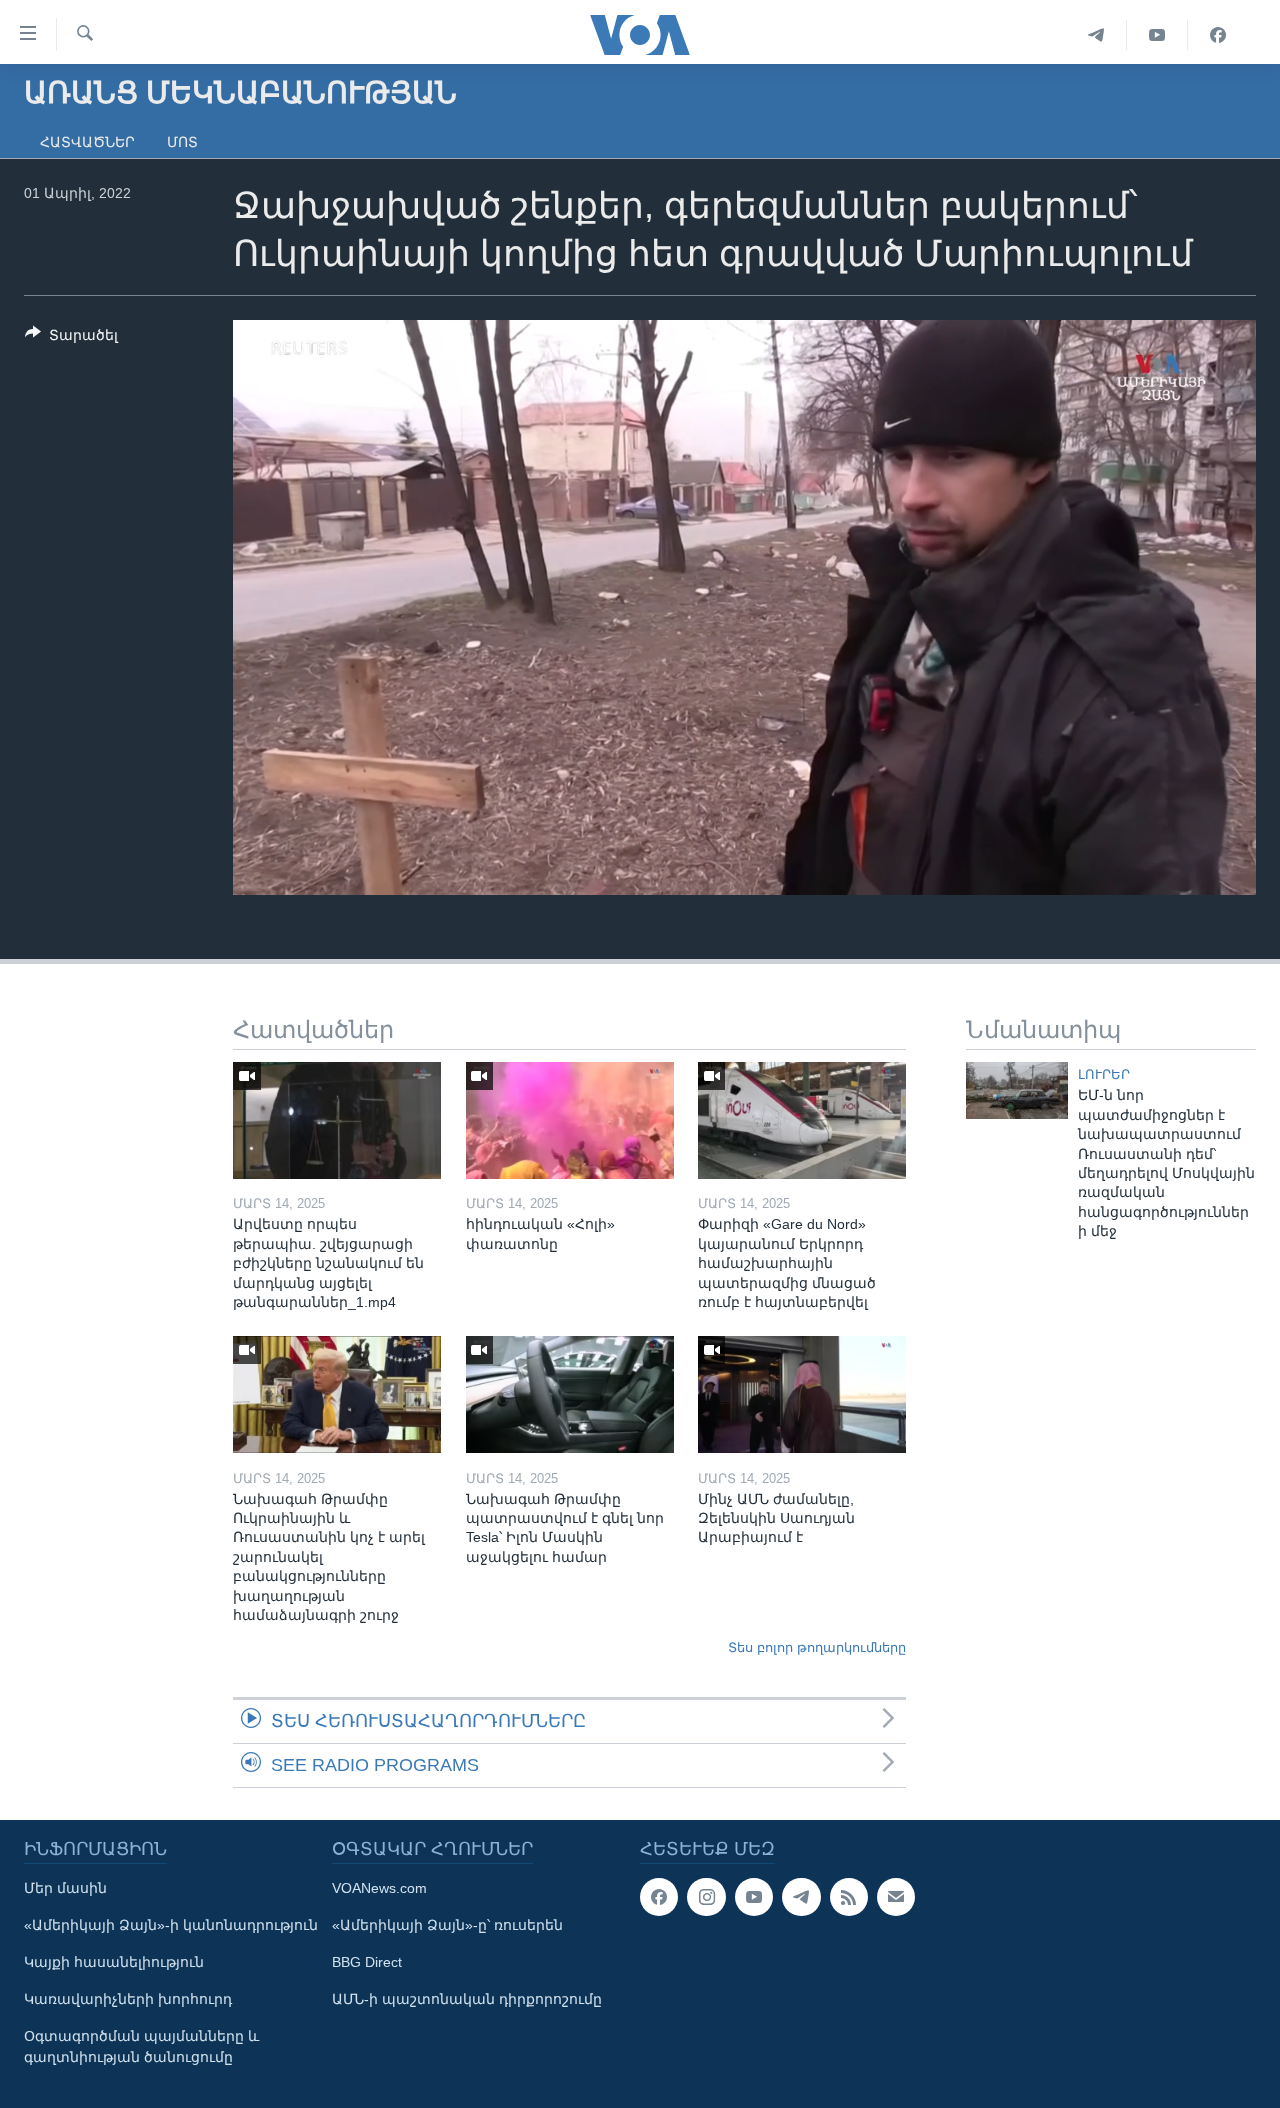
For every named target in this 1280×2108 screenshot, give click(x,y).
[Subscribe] (896, 1897)
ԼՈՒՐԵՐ (1104, 1074)
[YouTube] (1157, 35)
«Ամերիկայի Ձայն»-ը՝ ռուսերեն (447, 1925)
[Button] (71, 338)
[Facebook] (1218, 35)
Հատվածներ (87, 142)
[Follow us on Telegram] (801, 1897)
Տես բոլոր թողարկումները (817, 1647)
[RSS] (849, 1897)
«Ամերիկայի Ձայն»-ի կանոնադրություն (171, 1925)
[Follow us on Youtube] (754, 1897)
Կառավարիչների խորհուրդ (128, 1999)
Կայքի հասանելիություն (114, 1962)
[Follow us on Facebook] (659, 1897)
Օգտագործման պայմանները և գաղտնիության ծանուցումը (141, 2046)
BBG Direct (367, 1962)
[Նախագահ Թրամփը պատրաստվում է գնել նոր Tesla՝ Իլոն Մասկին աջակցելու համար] (570, 1394)
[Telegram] (1096, 35)
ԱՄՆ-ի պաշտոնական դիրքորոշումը (467, 1999)
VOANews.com (379, 1888)
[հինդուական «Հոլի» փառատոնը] (570, 1120)
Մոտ (182, 142)
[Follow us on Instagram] (706, 1897)
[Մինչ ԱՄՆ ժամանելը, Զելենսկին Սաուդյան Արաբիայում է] (802, 1394)
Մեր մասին (65, 1888)
